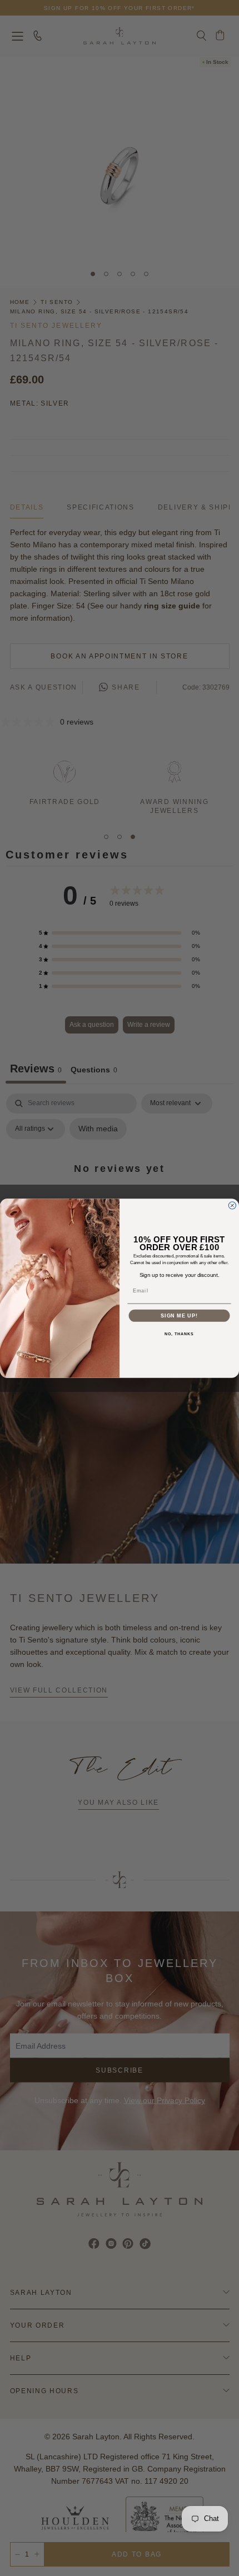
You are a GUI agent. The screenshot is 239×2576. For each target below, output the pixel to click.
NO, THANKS (179, 1334)
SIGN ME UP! (179, 1316)
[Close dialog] (232, 1205)
